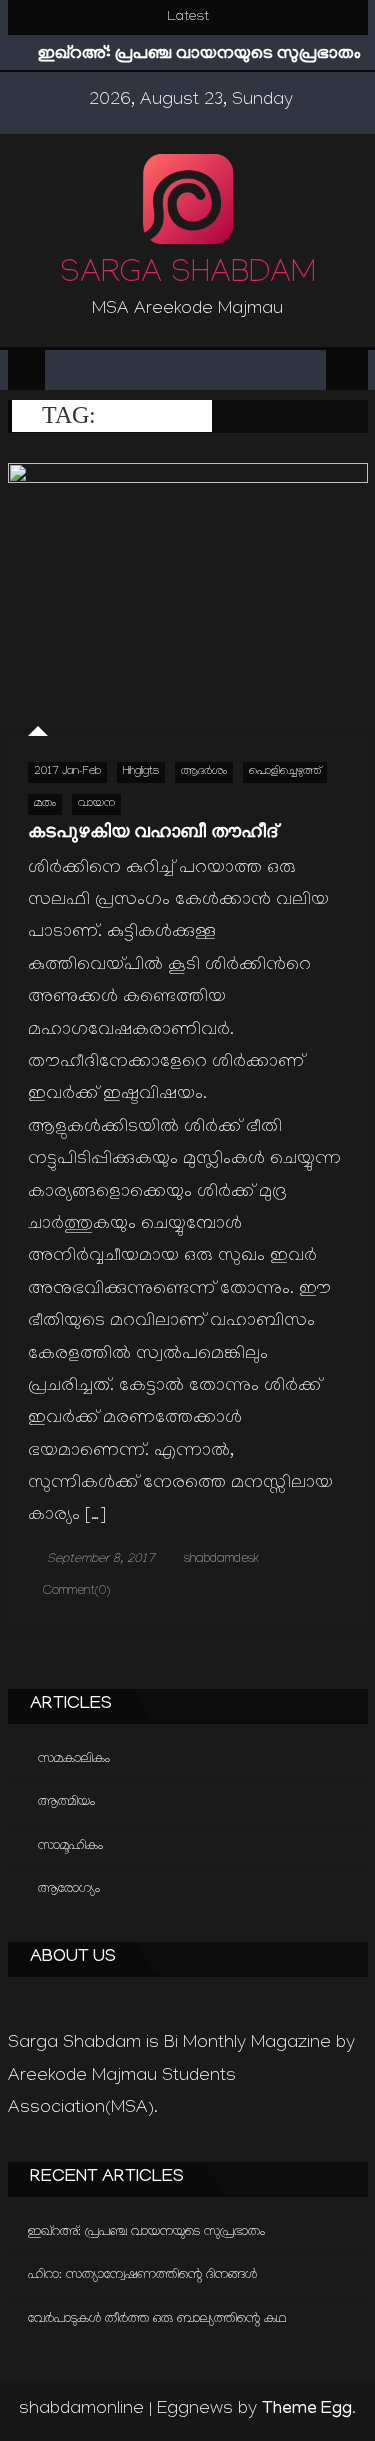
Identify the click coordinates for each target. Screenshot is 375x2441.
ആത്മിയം (66, 1802)
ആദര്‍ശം (204, 772)
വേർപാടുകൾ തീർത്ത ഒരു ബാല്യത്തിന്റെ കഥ (157, 2319)
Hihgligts (141, 772)
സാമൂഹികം (70, 1846)
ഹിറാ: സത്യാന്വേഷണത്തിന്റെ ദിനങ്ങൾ (142, 2275)
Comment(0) (76, 1592)
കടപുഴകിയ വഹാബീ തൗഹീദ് (152, 831)
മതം (45, 804)
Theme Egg (307, 2410)
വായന (96, 804)
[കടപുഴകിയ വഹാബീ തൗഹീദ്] (188, 599)
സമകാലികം (74, 1759)
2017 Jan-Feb (67, 772)
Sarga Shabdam (188, 276)
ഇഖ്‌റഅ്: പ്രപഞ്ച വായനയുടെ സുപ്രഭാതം (199, 55)
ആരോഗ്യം (69, 1889)
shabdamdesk (221, 1560)
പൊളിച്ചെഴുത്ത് (285, 772)
